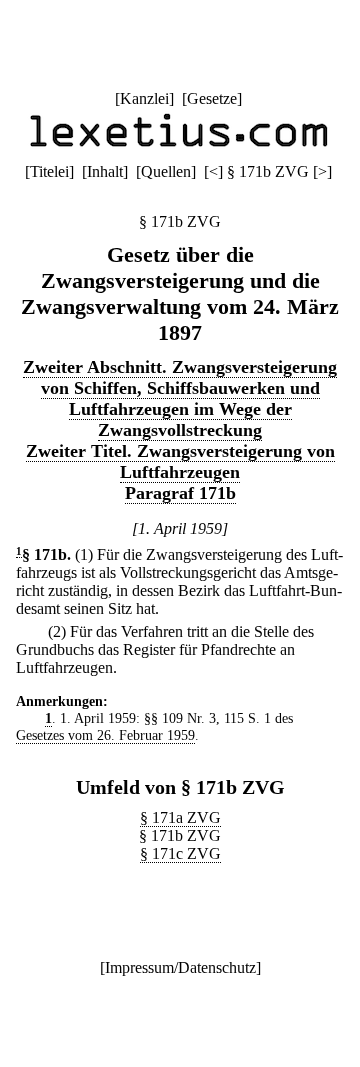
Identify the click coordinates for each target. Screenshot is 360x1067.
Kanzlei (144, 98)
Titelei (49, 171)
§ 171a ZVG (180, 817)
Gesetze (212, 98)
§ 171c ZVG (180, 853)
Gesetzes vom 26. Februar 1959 (105, 735)
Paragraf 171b (180, 493)
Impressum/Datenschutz (180, 967)
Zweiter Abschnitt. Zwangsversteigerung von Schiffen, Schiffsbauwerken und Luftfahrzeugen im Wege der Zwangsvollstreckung (180, 398)
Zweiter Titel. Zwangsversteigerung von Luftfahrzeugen (180, 461)
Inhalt (105, 171)
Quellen (166, 171)
